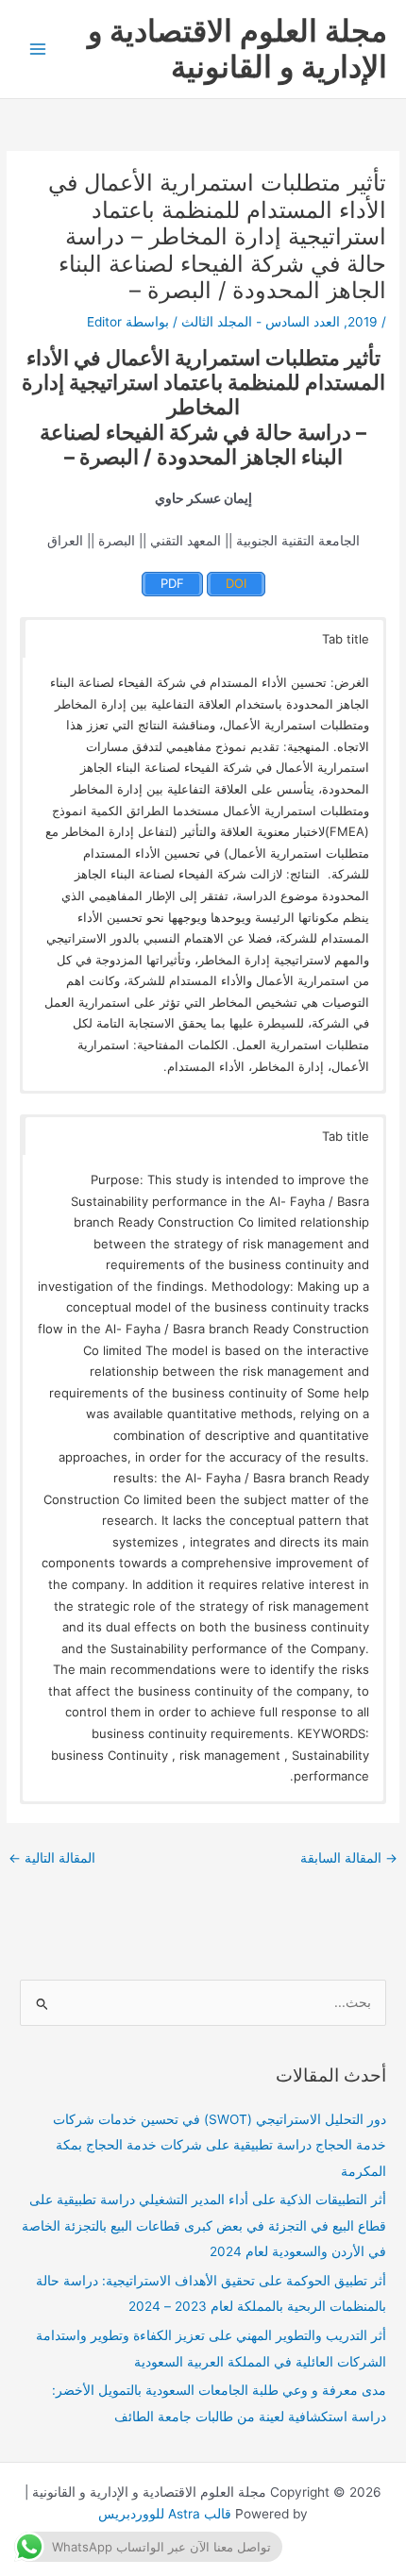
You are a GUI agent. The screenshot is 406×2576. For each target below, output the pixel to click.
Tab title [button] (346, 639)
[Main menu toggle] (38, 50)
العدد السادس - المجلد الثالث (261, 322)
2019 (363, 322)
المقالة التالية (52, 1858)
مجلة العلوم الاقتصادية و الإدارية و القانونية (237, 49)
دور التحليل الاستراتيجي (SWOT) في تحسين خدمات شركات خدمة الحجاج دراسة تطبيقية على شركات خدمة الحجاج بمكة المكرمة (220, 2145)
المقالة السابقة (349, 1858)
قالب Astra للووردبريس (165, 2514)
